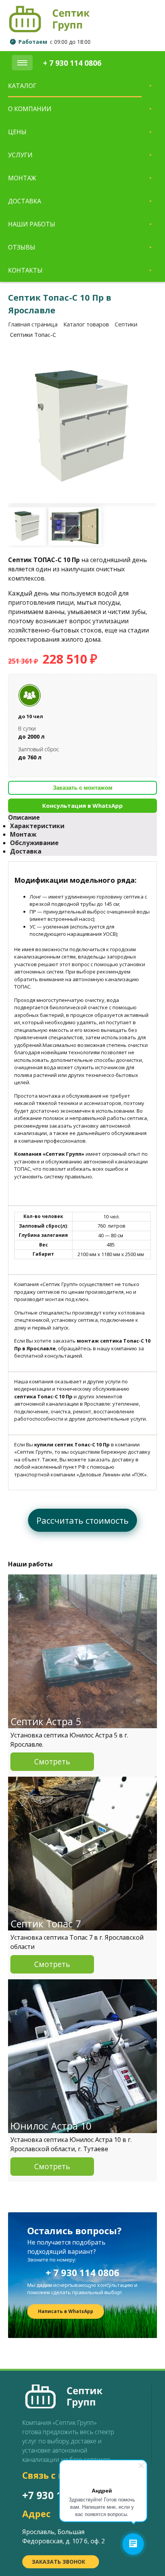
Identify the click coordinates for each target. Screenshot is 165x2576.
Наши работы (32, 224)
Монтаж (22, 178)
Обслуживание (34, 843)
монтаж (55, 1299)
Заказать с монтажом (83, 788)
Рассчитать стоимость (82, 1520)
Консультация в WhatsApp (82, 805)
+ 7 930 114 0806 (82, 2272)
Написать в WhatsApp (66, 2311)
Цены (17, 132)
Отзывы (22, 247)
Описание (24, 817)
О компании (30, 109)
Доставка (25, 201)
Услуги (20, 155)
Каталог (22, 86)
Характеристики (37, 826)
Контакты (25, 270)
